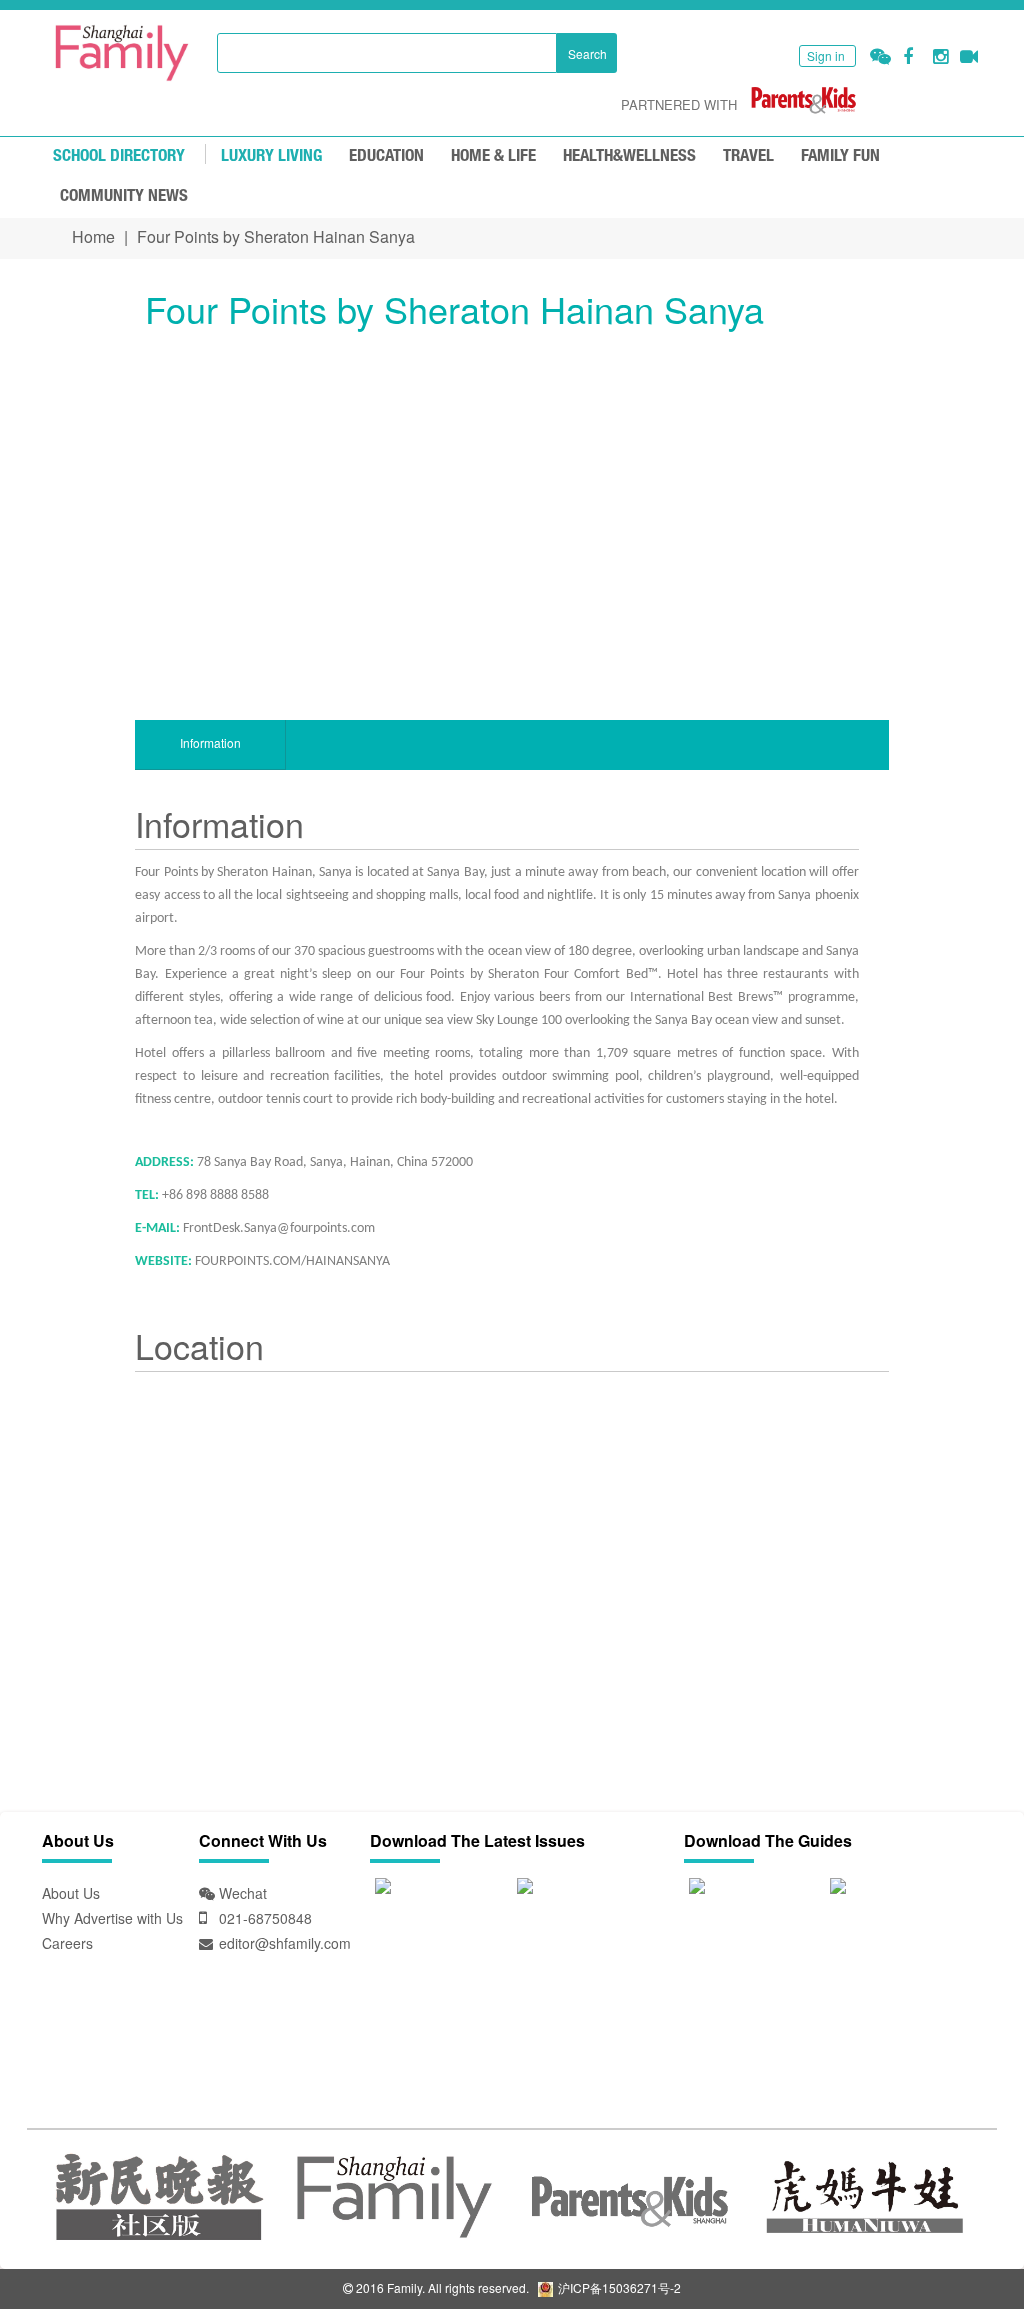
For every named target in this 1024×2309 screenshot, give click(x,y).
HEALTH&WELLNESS (629, 156)
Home (93, 236)
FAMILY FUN (840, 156)
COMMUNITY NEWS (124, 196)
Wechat (241, 1893)
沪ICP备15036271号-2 (618, 2287)
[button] (880, 56)
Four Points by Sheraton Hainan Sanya (276, 236)
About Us (71, 1893)
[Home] (122, 53)
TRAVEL (748, 156)
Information (210, 742)
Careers (67, 1943)
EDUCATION (386, 156)
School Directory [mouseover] (119, 156)
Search (587, 53)
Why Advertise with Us (112, 1918)
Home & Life (493, 156)
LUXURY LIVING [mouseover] (271, 156)
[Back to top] (959, 2244)
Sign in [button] (826, 55)
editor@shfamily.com (285, 1943)
